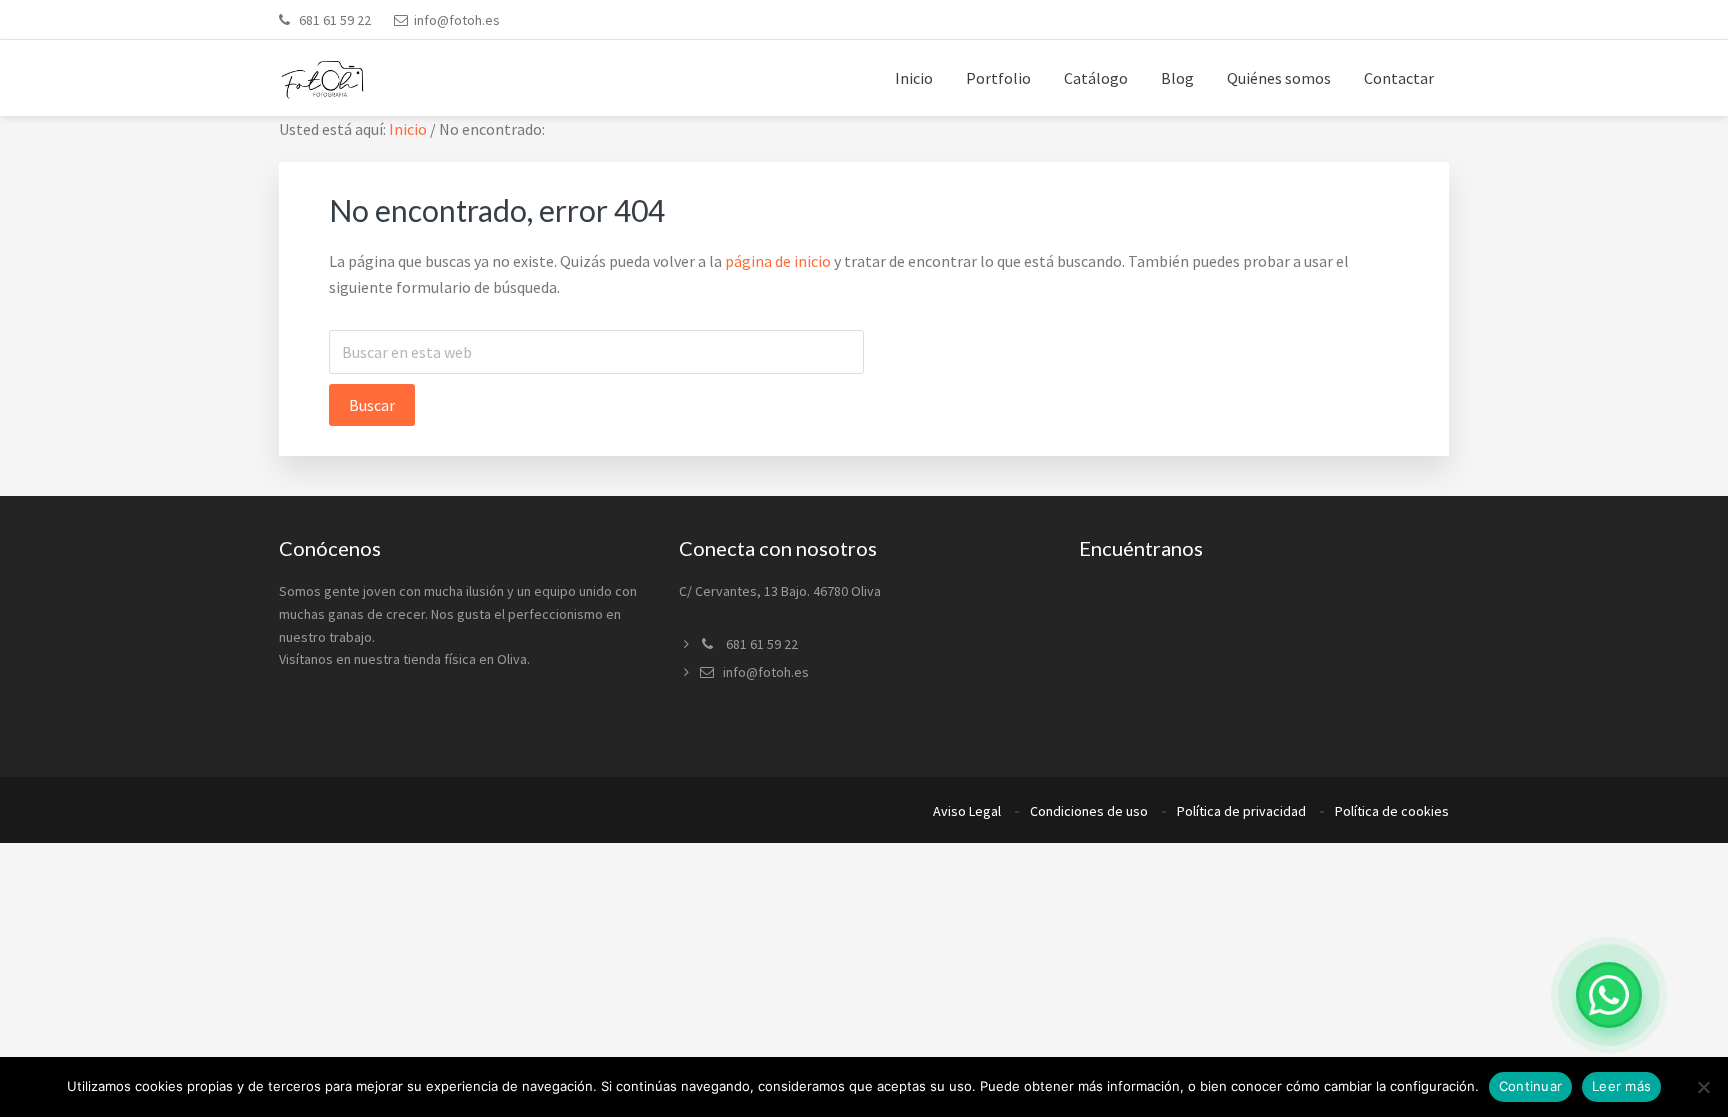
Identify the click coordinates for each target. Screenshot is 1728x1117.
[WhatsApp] (1609, 995)
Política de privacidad (1241, 811)
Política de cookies (1392, 811)
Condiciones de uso (1089, 811)
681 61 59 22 (333, 20)
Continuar (1530, 1086)
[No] (1703, 1087)
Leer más (1621, 1086)
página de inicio (778, 261)
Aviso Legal (967, 811)
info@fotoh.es (457, 20)
